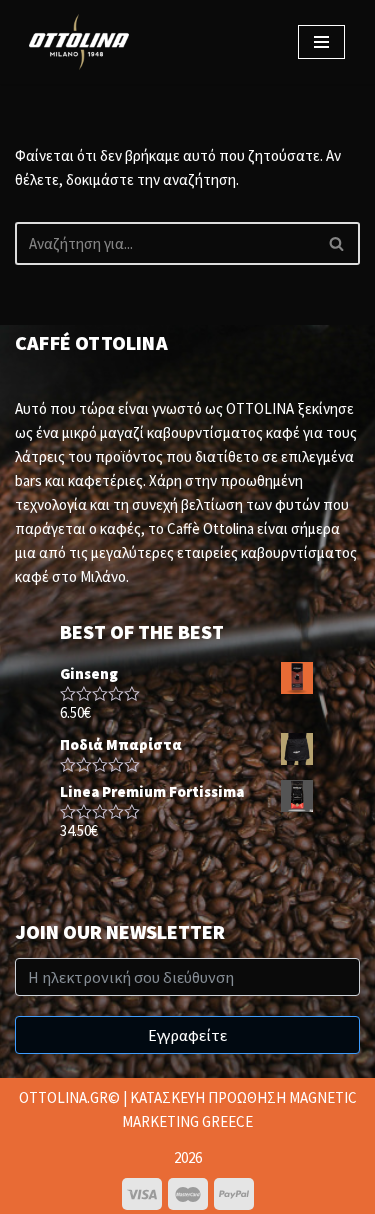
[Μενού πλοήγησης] (321, 42)
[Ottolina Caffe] (84, 42)
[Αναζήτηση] (337, 243)
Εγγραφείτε (187, 1035)
